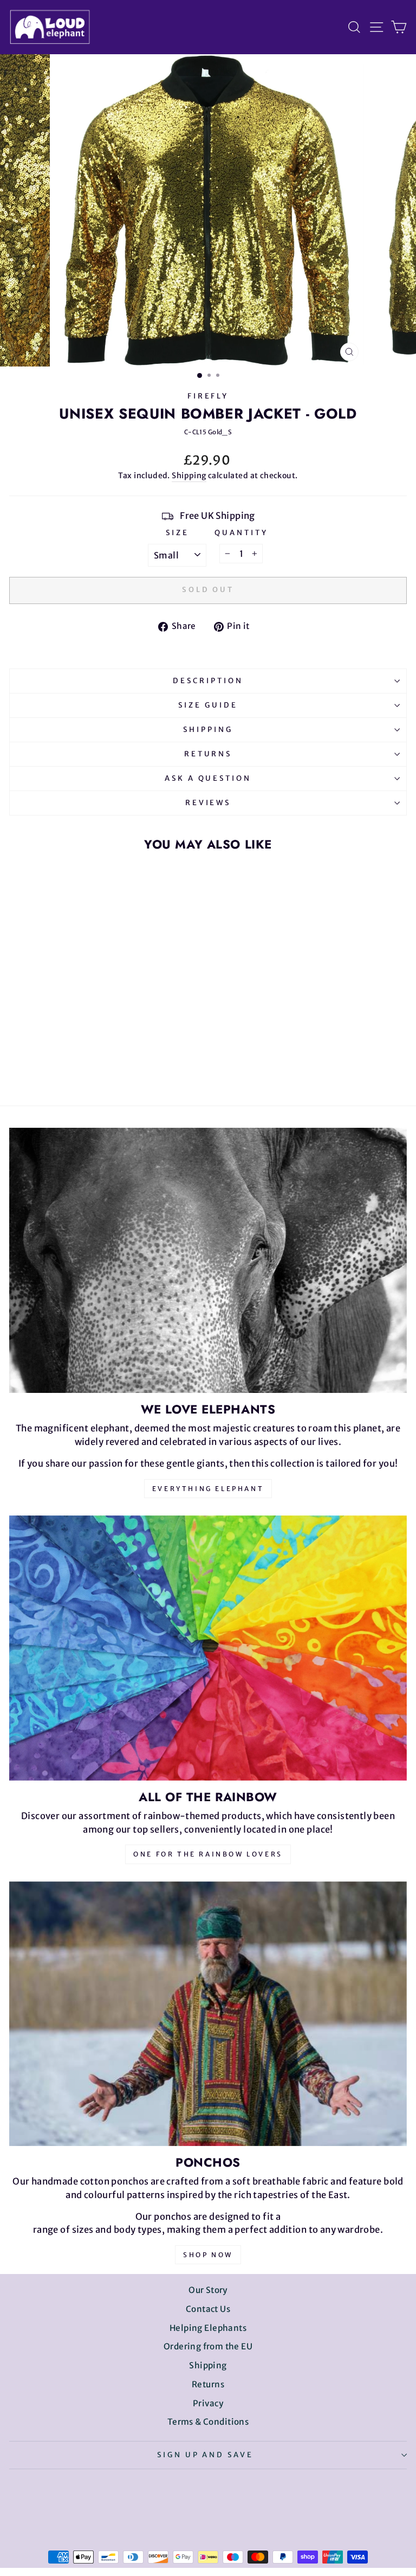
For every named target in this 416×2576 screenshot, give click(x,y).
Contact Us (208, 2309)
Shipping (189, 476)
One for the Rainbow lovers (208, 1854)
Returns (208, 754)
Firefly (208, 396)
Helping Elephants (208, 2328)
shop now (208, 2255)
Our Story (208, 2290)
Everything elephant (208, 1489)
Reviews (208, 803)
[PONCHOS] (208, 2014)
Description (208, 681)
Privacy (208, 2403)
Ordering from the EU (208, 2346)
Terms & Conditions (208, 2422)
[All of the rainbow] (208, 1648)
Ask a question (208, 778)
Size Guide (208, 705)
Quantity (241, 533)
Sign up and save (206, 2455)
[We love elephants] (208, 1260)
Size (177, 533)
